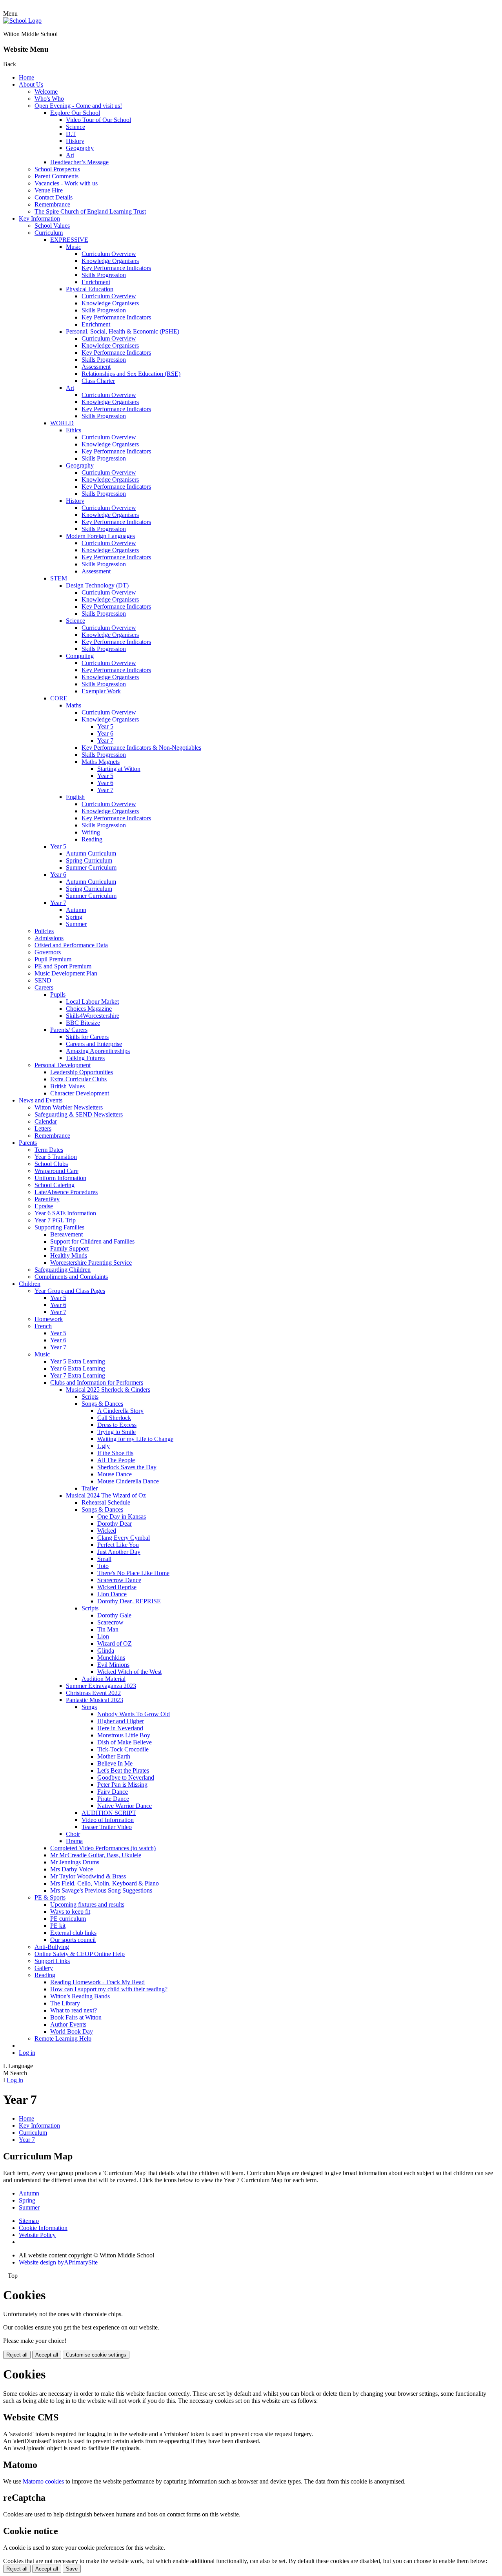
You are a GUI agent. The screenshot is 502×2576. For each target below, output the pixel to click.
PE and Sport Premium (63, 966)
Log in (27, 2053)
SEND (43, 980)
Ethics (74, 430)
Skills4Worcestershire (93, 1016)
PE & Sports (50, 1897)
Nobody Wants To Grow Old (134, 1714)
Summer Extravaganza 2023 (101, 1686)
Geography (80, 148)
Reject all (17, 2355)
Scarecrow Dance (119, 1580)
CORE (59, 698)
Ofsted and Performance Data (71, 945)
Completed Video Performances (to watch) (103, 1848)
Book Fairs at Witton (76, 2017)
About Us (31, 84)
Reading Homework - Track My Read (97, 1982)
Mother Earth (114, 1756)
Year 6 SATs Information (65, 1213)
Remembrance (52, 204)
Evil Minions (113, 1665)
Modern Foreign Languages (100, 536)
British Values (67, 1086)
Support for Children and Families (92, 1241)
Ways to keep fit (70, 1912)
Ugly (104, 1446)
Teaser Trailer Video (107, 1827)
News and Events (41, 1100)
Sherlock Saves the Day (127, 1467)
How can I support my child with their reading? (109, 1989)
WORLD (62, 423)
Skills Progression (104, 275)
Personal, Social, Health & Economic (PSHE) (123, 331)
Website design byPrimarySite (58, 2262)
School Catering (55, 1185)
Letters (43, 1128)
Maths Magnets (101, 762)
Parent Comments (56, 176)
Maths (74, 705)
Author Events (68, 2024)
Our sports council (73, 1940)
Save (72, 2569)
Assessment (96, 367)
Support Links (52, 1961)
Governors (48, 952)
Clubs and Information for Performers (97, 1382)
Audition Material (104, 1679)
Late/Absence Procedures (66, 1192)
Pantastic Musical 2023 (95, 1700)
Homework (49, 1319)
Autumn (76, 910)
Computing (80, 656)
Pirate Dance (113, 1799)
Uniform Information (60, 1178)
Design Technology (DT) (97, 585)
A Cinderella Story (120, 1411)
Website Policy (37, 2235)
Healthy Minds (69, 1255)
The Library (65, 2003)
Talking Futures (85, 1058)
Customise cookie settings (96, 2355)
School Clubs (51, 1164)
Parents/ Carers (69, 1030)
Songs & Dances (102, 1404)
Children (30, 1284)
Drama (74, 1841)
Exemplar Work (101, 691)
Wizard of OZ (115, 1643)
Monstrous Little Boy (124, 1735)
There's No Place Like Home (133, 1573)
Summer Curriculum (91, 867)
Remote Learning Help (63, 2039)
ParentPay (47, 1199)
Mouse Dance (115, 1474)
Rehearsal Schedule (106, 1502)
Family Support (69, 1248)
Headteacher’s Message (79, 162)
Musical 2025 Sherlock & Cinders (108, 1390)
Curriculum (49, 233)
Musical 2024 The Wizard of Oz (106, 1495)
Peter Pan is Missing (122, 1785)
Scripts (90, 1397)
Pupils (58, 994)
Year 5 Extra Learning (78, 1361)
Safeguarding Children (63, 1270)
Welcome (46, 92)
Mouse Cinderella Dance (128, 1481)
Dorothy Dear (115, 1524)
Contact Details (54, 197)
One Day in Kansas (122, 1516)
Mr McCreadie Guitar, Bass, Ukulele (96, 1855)
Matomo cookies (43, 2481)
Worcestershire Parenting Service (91, 1263)
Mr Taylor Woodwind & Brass (88, 1876)
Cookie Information (43, 2228)
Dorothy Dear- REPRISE (129, 1601)
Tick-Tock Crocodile (123, 1749)
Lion (103, 1636)
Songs (89, 1707)
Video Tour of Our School (98, 120)
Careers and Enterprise (94, 1044)
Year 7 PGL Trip (55, 1220)
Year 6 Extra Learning (78, 1368)
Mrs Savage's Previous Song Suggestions (101, 1890)
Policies (44, 931)
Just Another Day (119, 1552)
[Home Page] (22, 21)
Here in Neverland (120, 1728)
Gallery (44, 1968)
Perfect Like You (118, 1545)
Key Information (39, 218)
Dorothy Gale (114, 1615)
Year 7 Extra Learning (78, 1375)
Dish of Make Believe (125, 1742)
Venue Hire (49, 190)
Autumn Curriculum (91, 853)
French (43, 1326)
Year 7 (105, 741)
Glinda (106, 1651)
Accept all (47, 2355)
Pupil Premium (53, 959)
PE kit (58, 1926)
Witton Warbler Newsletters (69, 1107)
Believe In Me (115, 1763)
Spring (74, 917)
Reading (92, 839)
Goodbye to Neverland (126, 1777)
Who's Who (49, 99)
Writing (91, 832)
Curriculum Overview (109, 254)
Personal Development (63, 1065)
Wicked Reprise (117, 1587)
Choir (73, 1834)
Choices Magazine (89, 1009)
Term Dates (49, 1150)
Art (70, 155)
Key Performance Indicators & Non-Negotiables (141, 748)
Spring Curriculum (89, 860)
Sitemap (29, 2221)
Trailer (90, 1488)
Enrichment (96, 282)
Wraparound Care (56, 1171)
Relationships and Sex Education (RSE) (131, 374)
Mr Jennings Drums (75, 1862)
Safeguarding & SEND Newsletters (79, 1114)
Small (104, 1559)
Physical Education (90, 289)
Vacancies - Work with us (66, 183)
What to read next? (74, 2010)
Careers (44, 987)
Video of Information (108, 1820)
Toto (103, 1566)
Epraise (44, 1206)
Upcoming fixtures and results (87, 1904)
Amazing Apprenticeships (98, 1051)
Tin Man (108, 1629)
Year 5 (105, 726)
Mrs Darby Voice (72, 1869)
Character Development (80, 1093)
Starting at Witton (119, 769)
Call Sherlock (114, 1418)
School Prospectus (57, 169)
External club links (73, 1933)
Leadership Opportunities (82, 1072)
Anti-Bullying (52, 1947)
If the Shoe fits (115, 1453)
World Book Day (72, 2031)
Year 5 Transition (56, 1157)
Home (26, 77)
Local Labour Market (92, 1002)
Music (74, 247)
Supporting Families (59, 1227)
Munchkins (111, 1658)
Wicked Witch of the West (129, 1672)
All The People (116, 1460)
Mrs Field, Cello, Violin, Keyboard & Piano (105, 1883)
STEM (59, 578)
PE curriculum (68, 1919)
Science (75, 127)
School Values (52, 226)
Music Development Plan (66, 973)
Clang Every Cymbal (124, 1538)
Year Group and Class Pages (70, 1291)
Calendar (46, 1121)
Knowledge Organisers (110, 261)
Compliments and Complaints (71, 1277)
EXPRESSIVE (69, 240)
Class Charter (98, 381)
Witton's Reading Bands (80, 1996)
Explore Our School (75, 113)
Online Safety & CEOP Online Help (80, 1954)
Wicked (107, 1531)
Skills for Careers (87, 1037)
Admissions (49, 938)
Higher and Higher (121, 1721)
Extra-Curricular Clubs (78, 1079)
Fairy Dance (113, 1792)
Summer (76, 924)
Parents (28, 1143)
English (75, 797)
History (75, 141)
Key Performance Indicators (116, 268)
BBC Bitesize (83, 1023)
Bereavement (66, 1234)
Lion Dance (112, 1594)
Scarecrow (110, 1622)
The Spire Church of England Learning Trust (90, 211)
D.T (71, 134)
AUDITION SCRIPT (109, 1813)
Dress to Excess (117, 1425)
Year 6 (105, 733)
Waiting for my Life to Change (135, 1439)
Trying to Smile (116, 1432)
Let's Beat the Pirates (123, 1770)
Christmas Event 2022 (93, 1693)
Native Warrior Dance (125, 1806)
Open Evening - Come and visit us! (78, 106)
